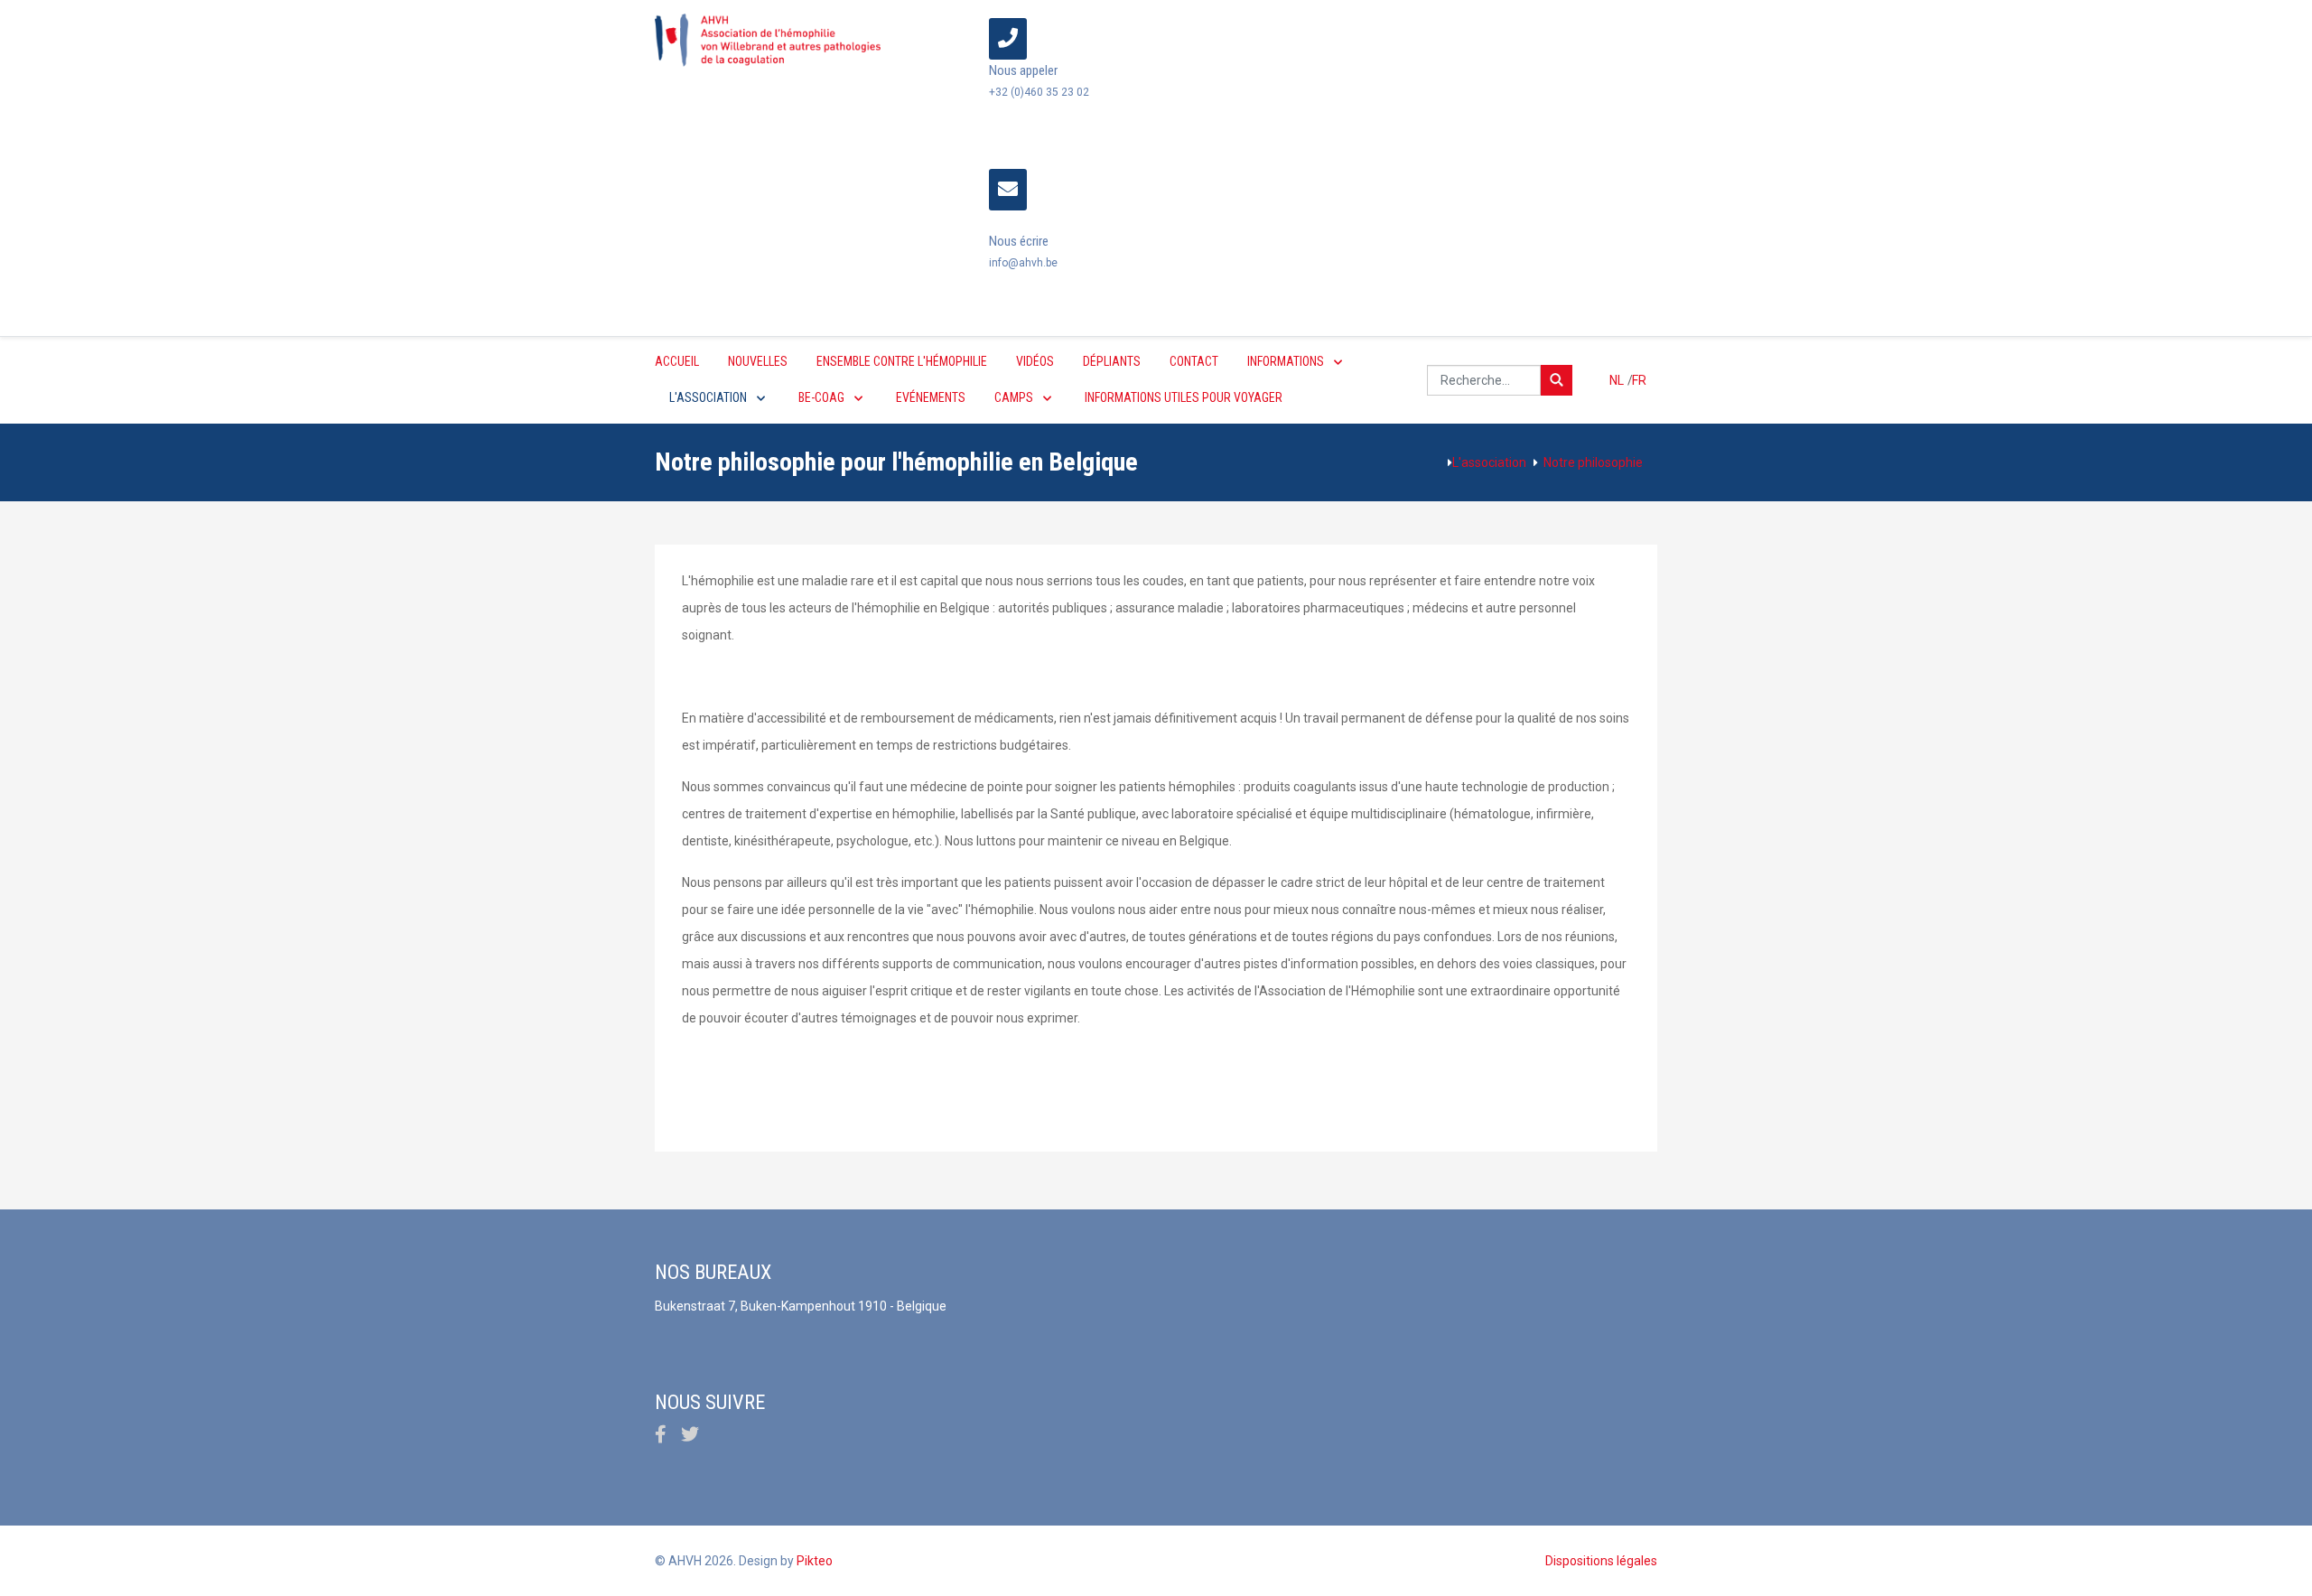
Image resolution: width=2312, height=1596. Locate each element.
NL (1618, 380)
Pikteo (815, 1561)
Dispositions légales (1601, 1561)
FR (1639, 380)
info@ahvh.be (1023, 263)
